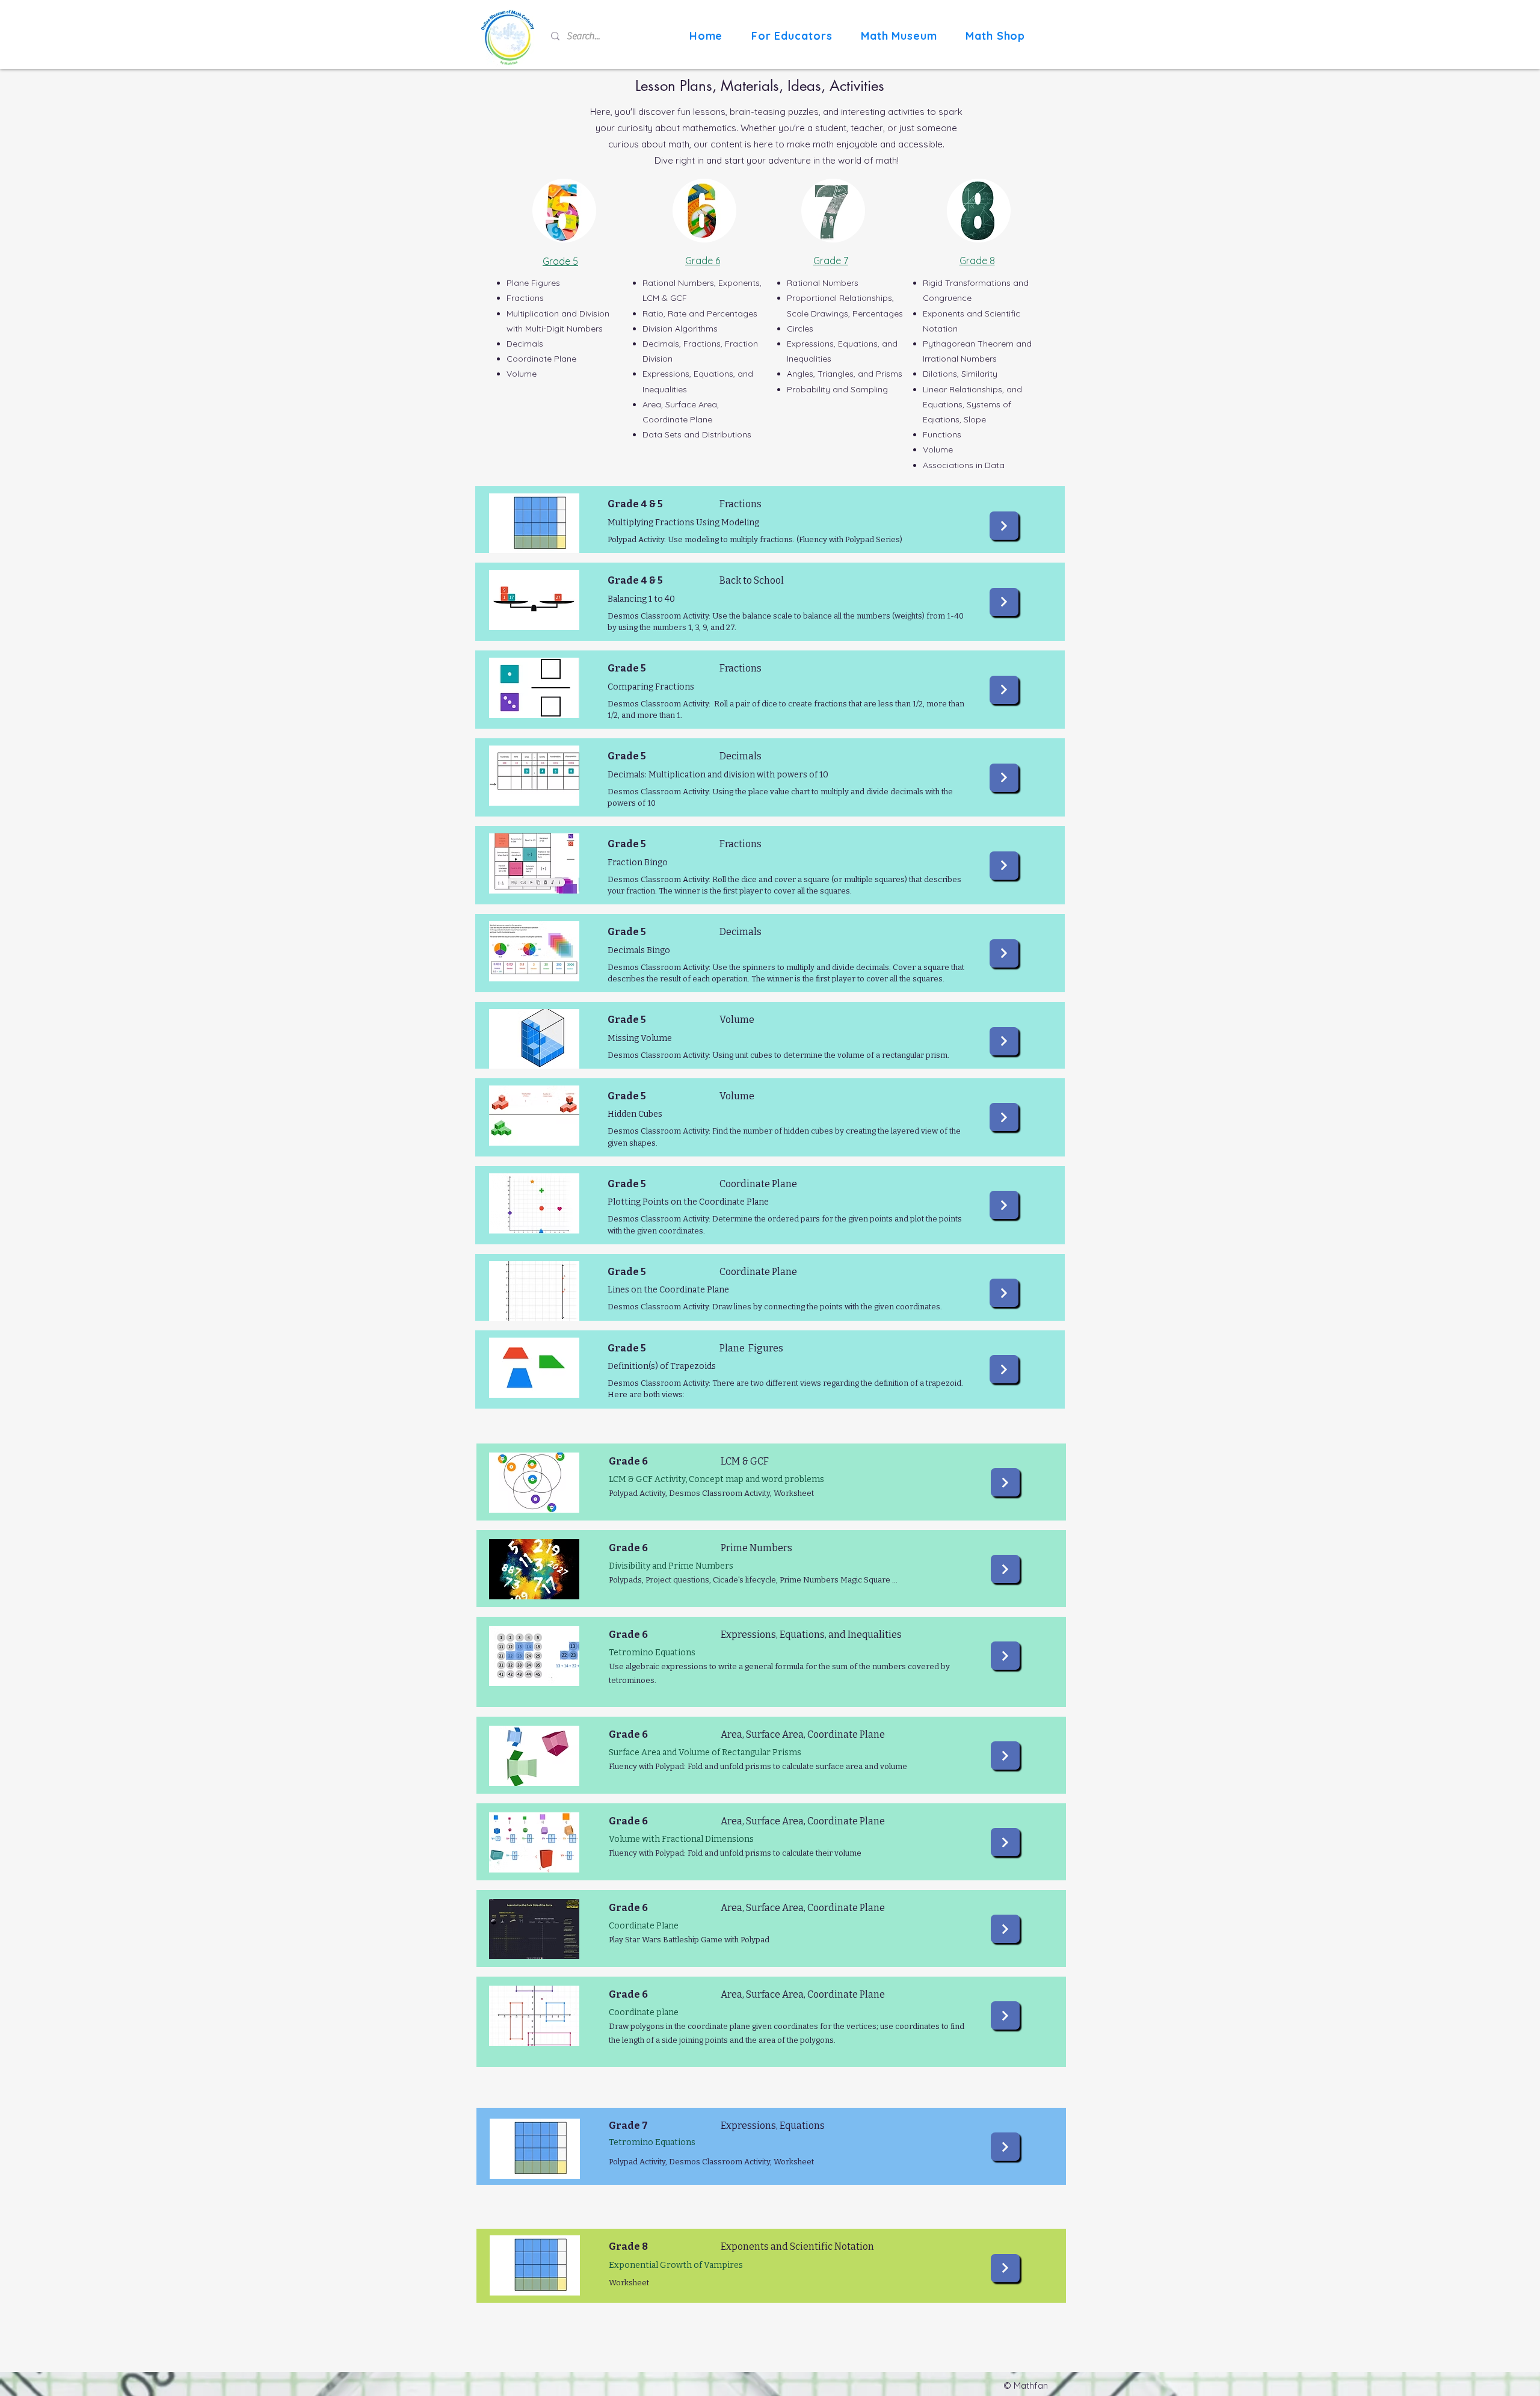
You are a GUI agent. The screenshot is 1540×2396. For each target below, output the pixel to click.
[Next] (1004, 526)
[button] (792, 36)
